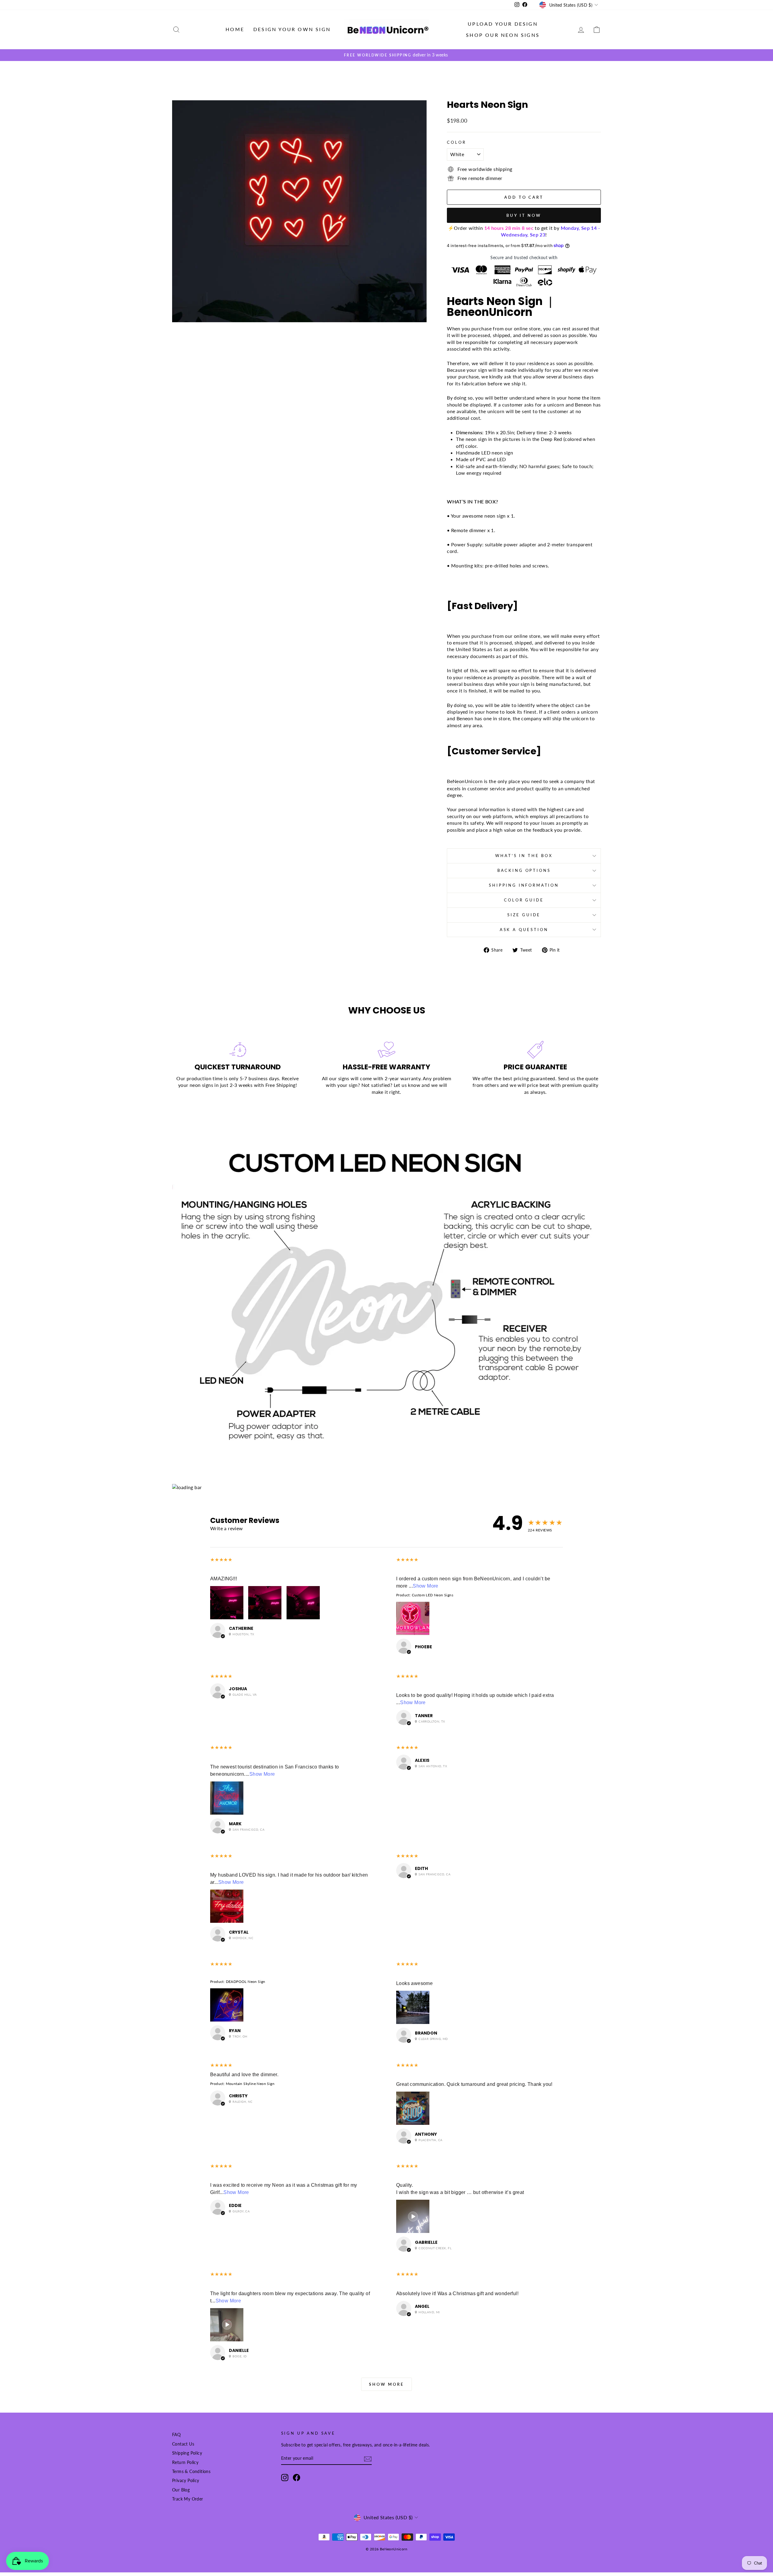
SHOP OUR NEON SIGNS (503, 35)
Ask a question (524, 930)
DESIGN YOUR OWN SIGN (292, 29)
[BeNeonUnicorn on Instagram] (285, 2478)
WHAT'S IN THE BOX (524, 856)
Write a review (227, 1528)
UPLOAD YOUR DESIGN (503, 24)
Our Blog (181, 2490)
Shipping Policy (187, 2453)
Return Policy (185, 2462)
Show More (426, 1586)
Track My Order (188, 2499)
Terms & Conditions (191, 2472)
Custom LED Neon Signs (433, 1595)
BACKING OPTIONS (524, 870)
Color (456, 142)
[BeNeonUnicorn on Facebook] (297, 2478)
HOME (235, 29)
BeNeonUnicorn (465, 781)
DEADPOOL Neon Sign (246, 1982)
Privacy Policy (186, 2481)
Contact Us (183, 2444)
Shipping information (524, 885)
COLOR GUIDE (524, 900)
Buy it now (524, 215)
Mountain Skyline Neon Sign (250, 2084)
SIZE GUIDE (524, 915)
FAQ (176, 2435)
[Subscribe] (368, 2459)
